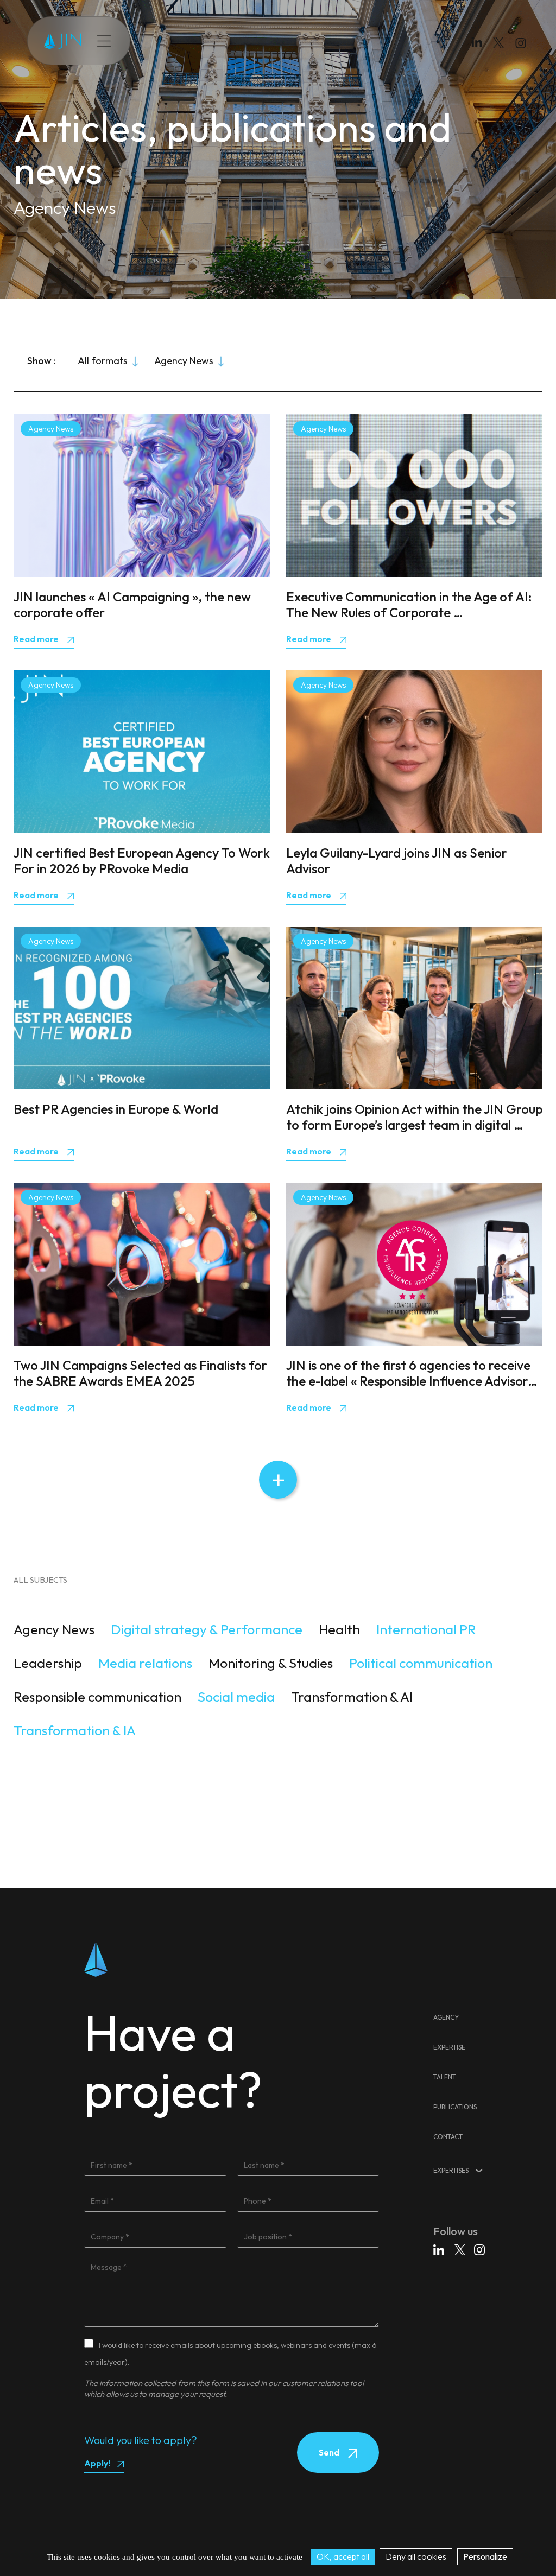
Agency (446, 2017)
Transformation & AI (352, 1697)
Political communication (421, 1663)
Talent (213, 41)
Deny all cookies (416, 2556)
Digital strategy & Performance (207, 1629)
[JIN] (62, 41)
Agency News (54, 1629)
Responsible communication (97, 1697)
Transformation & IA (75, 1730)
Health (339, 1629)
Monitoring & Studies (271, 1663)
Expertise (172, 41)
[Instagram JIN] (522, 45)
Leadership (48, 1663)
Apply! (97, 2463)
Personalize (485, 2556)
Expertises (451, 2170)
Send (330, 2452)
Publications (259, 41)
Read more (37, 639)
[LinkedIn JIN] (479, 45)
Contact (309, 41)
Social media (236, 1697)
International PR (426, 1629)
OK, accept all (343, 2556)
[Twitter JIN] (502, 53)
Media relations (145, 1663)
